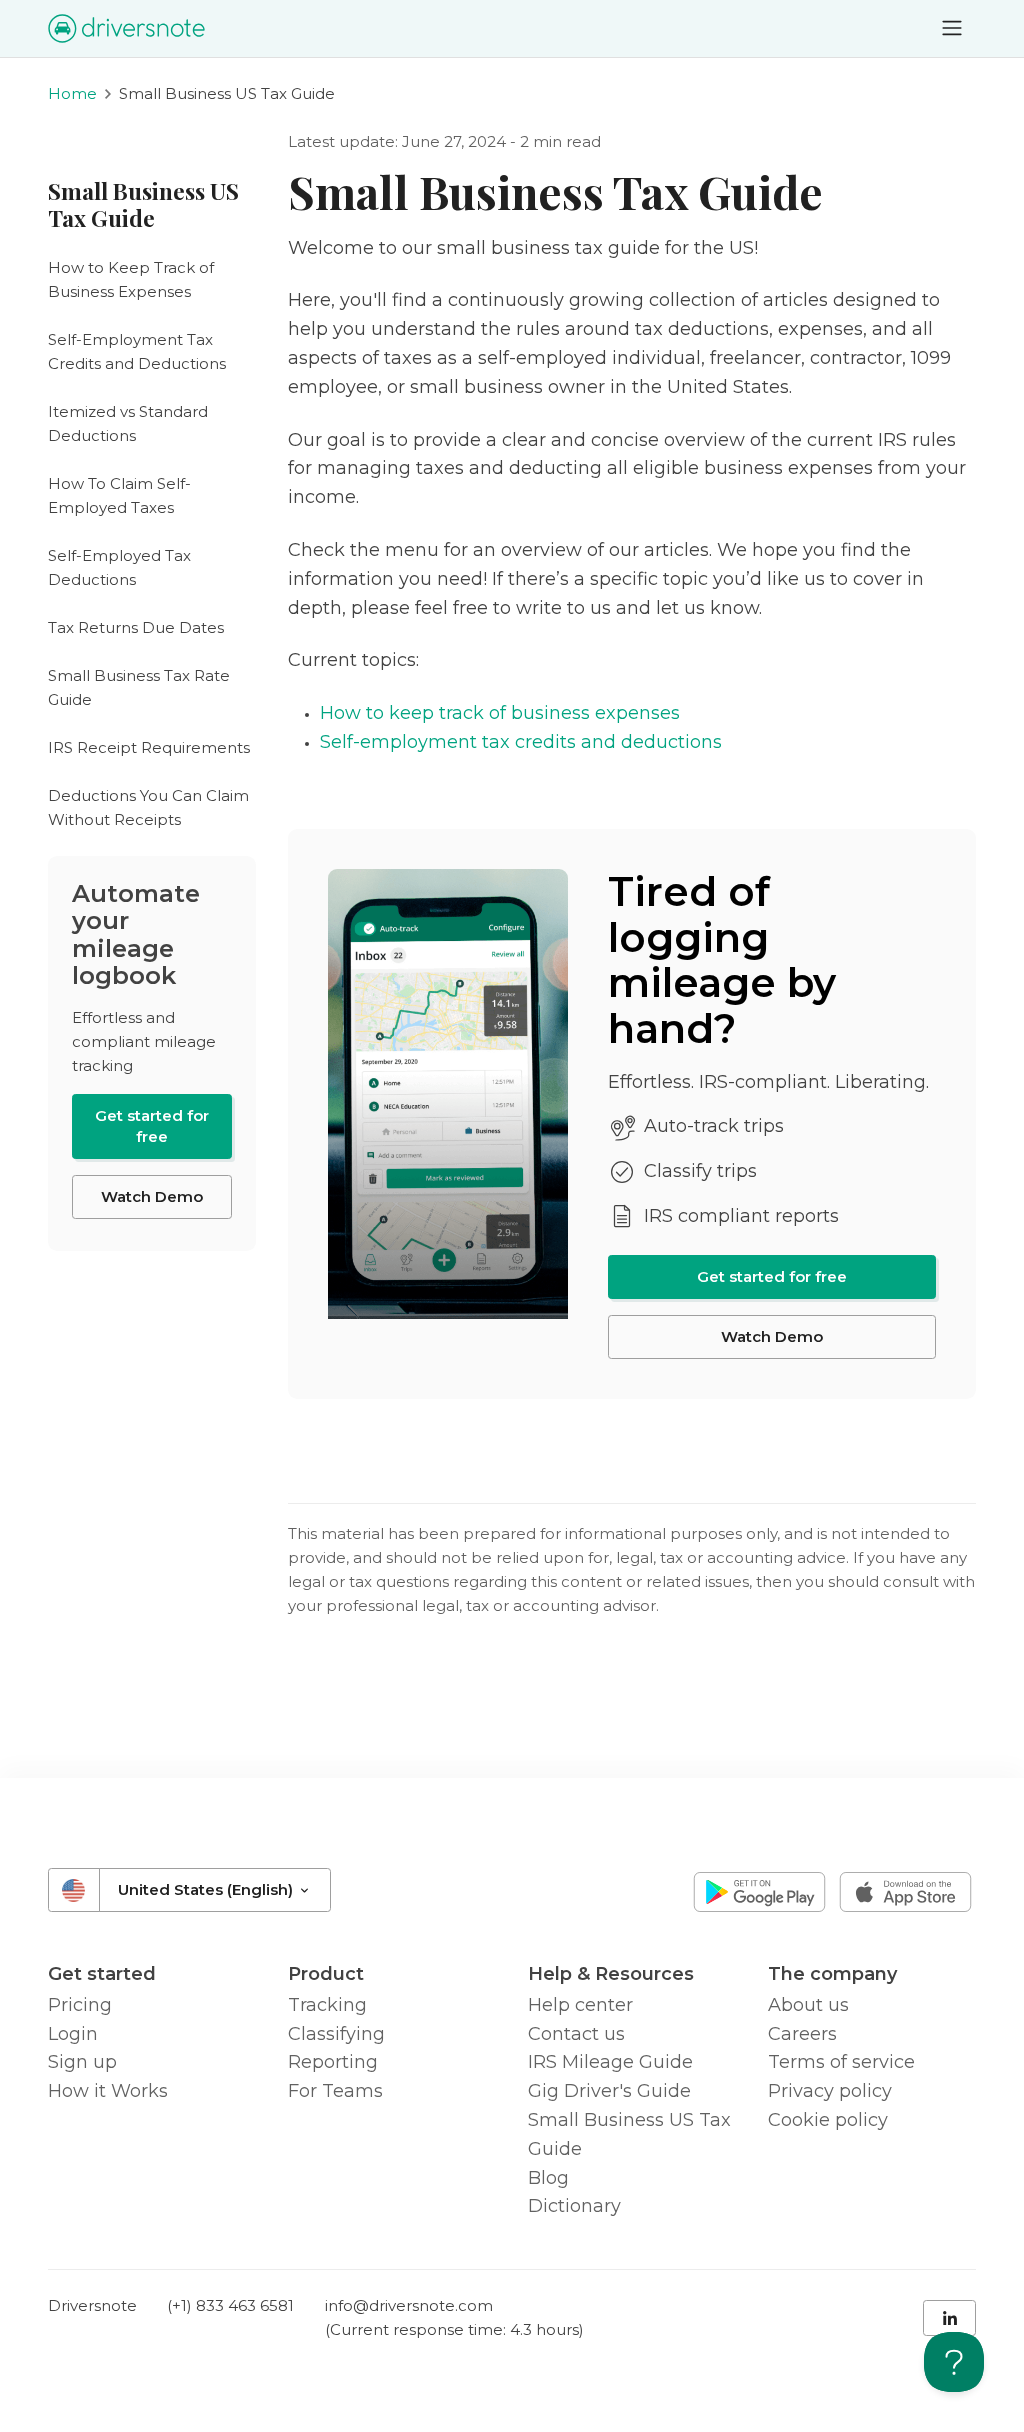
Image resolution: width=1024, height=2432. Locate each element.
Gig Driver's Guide (609, 2091)
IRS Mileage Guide (610, 2062)
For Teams (335, 2091)
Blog (548, 2178)
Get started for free (772, 1276)
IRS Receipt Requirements (149, 747)
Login (73, 2034)
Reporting (333, 2062)
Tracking (327, 2005)
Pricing (80, 2005)
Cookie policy (828, 2120)
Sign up (82, 2062)
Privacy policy (830, 2091)
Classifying (336, 2034)
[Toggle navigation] (952, 28)
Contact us (576, 2034)
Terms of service (841, 2062)
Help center (580, 2005)
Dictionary (574, 2206)
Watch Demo (772, 1336)
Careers (802, 2034)
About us (808, 2005)
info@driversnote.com (409, 2305)
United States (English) (207, 1889)
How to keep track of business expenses (500, 713)
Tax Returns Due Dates (136, 627)
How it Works (108, 2091)
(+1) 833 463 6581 (230, 2305)
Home (72, 93)
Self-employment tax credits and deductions (521, 742)
